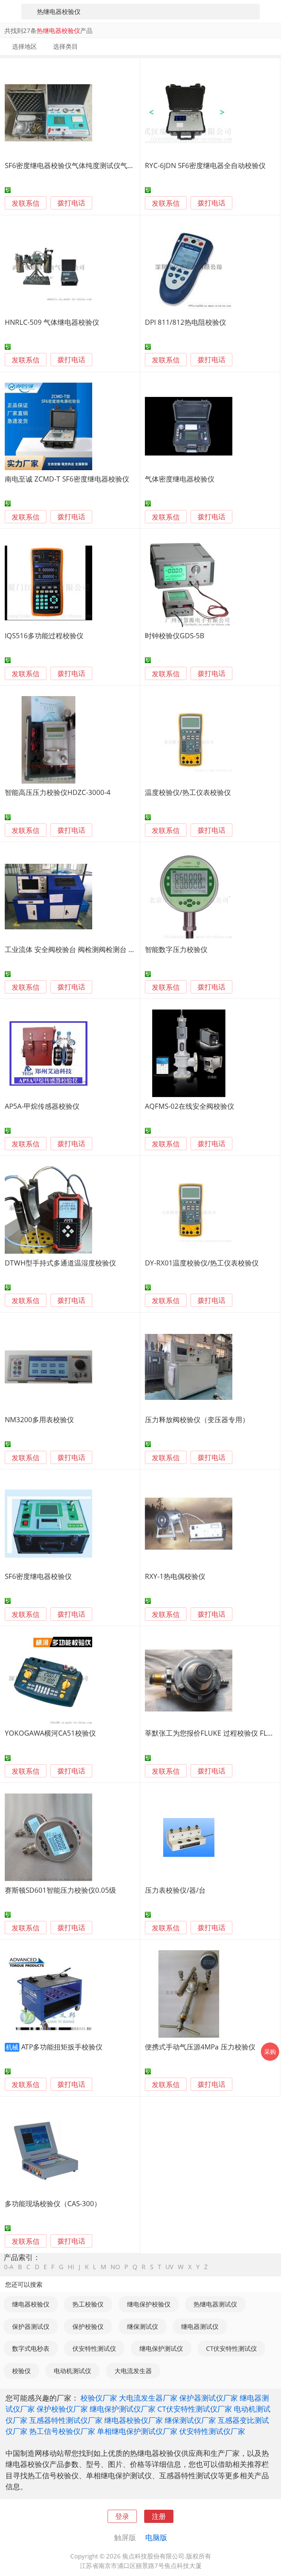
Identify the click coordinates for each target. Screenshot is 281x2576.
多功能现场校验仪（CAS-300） (53, 2203)
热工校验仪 (88, 2304)
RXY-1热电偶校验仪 (175, 1576)
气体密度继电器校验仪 (180, 479)
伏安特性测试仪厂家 (212, 2431)
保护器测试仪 (31, 2326)
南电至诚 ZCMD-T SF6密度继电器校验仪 (67, 479)
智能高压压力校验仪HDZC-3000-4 (58, 792)
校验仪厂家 (99, 2398)
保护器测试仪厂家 (209, 2398)
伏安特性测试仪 (94, 2348)
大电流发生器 (133, 2371)
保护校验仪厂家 (62, 2409)
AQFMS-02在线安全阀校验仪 (190, 1106)
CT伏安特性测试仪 (231, 2348)
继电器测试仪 (200, 2326)
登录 (122, 2516)
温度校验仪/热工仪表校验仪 (188, 792)
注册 (159, 2516)
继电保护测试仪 (161, 2348)
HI (71, 2267)
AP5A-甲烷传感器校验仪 (42, 1106)
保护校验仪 (88, 2326)
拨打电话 (71, 203)
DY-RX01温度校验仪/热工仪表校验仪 (202, 1263)
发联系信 (26, 203)
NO (115, 2267)
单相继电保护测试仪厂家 (137, 2431)
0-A (9, 2267)
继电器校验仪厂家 (134, 2420)
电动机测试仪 (72, 2371)
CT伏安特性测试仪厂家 (195, 2409)
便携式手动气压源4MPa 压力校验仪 (200, 2047)
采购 (270, 2052)
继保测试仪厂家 (190, 2420)
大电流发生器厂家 (148, 2398)
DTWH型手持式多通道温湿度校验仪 (60, 1263)
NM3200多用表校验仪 (39, 1419)
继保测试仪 (143, 2326)
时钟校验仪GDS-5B (175, 635)
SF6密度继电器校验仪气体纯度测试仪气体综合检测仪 (87, 165)
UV (169, 2267)
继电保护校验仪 (149, 2304)
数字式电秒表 (31, 2348)
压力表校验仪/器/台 (175, 1890)
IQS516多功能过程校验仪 (44, 635)
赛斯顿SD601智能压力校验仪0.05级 (60, 1890)
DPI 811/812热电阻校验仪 (186, 322)
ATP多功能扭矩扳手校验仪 (62, 2047)
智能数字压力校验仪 (176, 949)
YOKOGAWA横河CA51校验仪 (50, 1733)
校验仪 (21, 2371)
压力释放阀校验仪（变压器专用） (197, 1419)
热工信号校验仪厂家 (62, 2431)
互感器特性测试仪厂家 (66, 2420)
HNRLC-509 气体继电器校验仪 (52, 322)
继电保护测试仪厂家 (123, 2409)
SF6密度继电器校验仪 (38, 1576)
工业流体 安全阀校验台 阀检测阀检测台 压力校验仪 (84, 949)
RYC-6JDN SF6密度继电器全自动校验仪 (205, 165)
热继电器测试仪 (215, 2304)
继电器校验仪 (31, 2304)
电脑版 (156, 2537)
